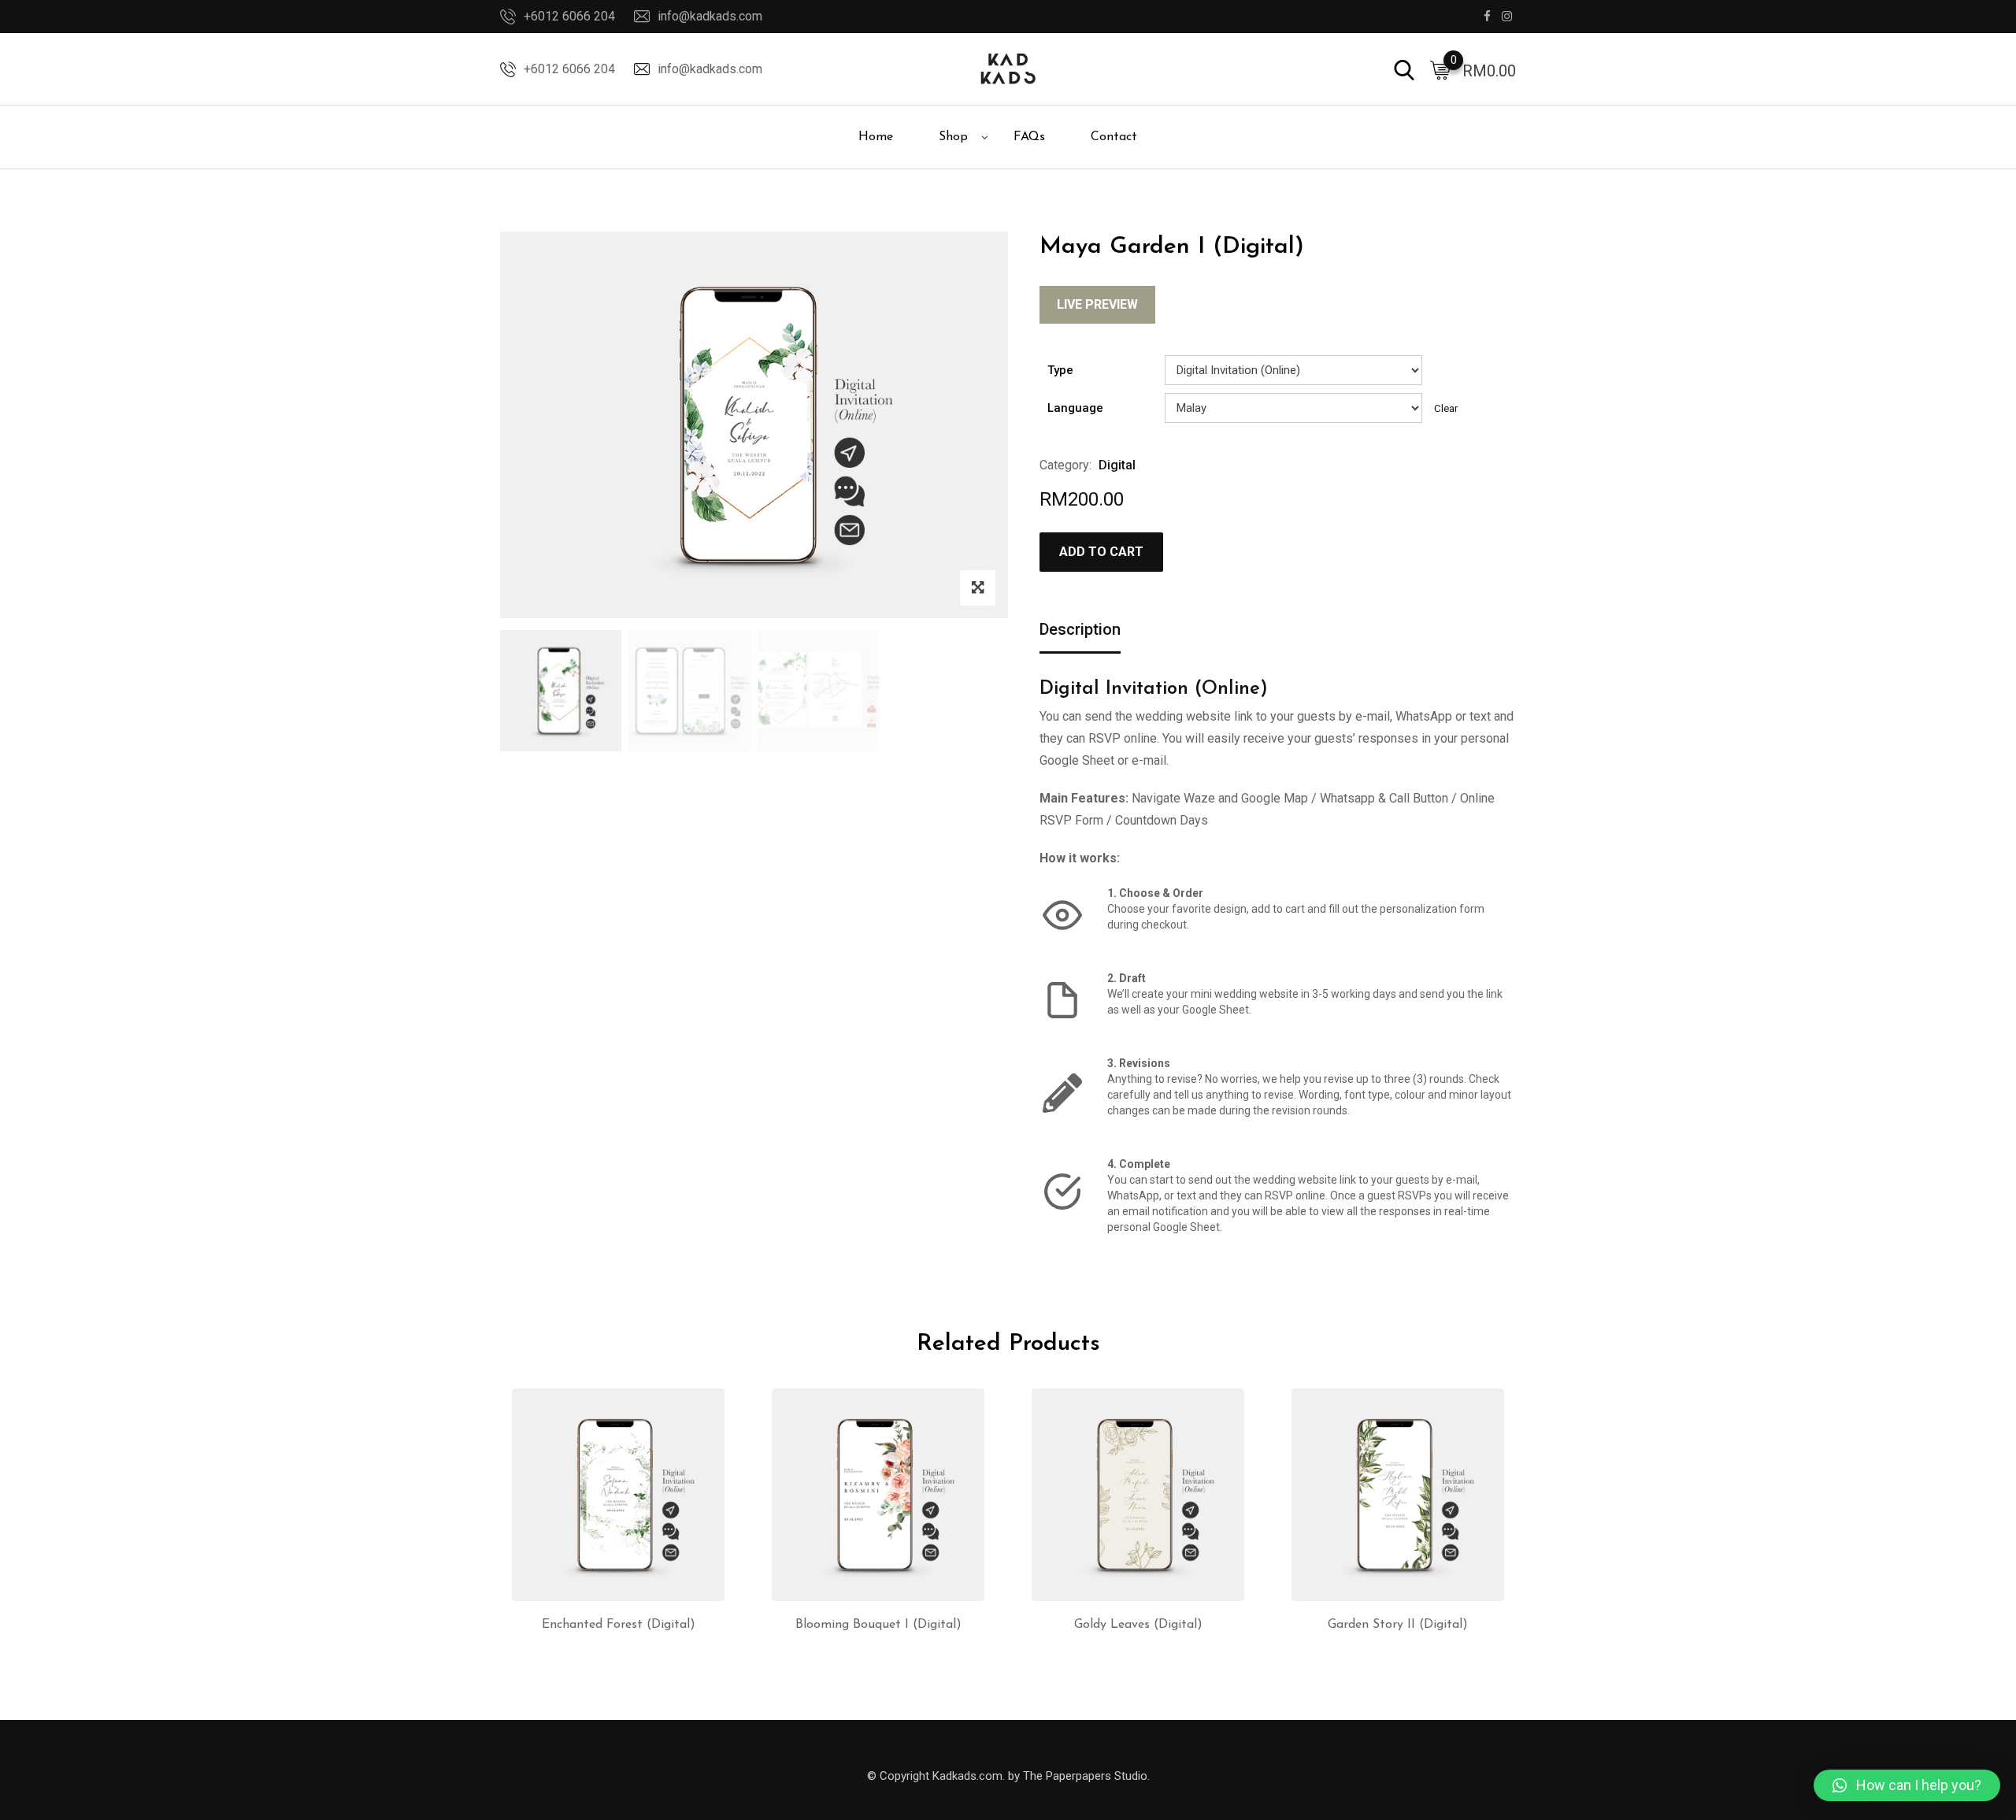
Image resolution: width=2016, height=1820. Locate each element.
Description (1080, 629)
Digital (1117, 465)
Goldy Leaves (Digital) (1138, 1625)
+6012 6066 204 (569, 16)
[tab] (1080, 630)
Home (876, 137)
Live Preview (1097, 304)
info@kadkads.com (710, 16)
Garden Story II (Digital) (1398, 1625)
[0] (1440, 69)
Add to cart (1101, 552)
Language (1075, 408)
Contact (1114, 137)
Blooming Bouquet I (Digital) (878, 1625)
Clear (1446, 408)
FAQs (1029, 137)
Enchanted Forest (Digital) (619, 1625)
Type (1060, 370)
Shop (953, 137)
